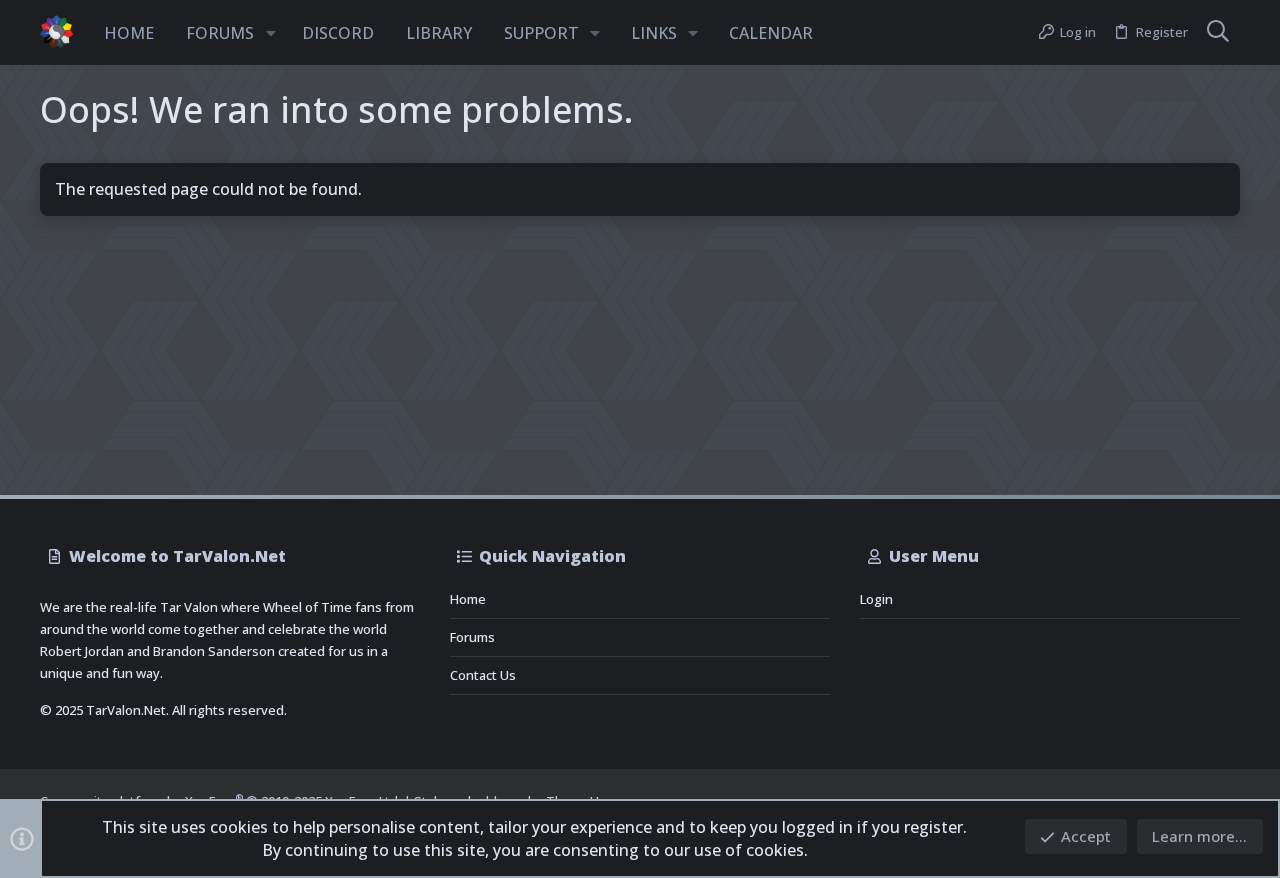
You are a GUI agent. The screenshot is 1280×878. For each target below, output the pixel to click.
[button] (271, 33)
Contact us (483, 675)
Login (876, 599)
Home (468, 599)
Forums (472, 637)
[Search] (1218, 33)
